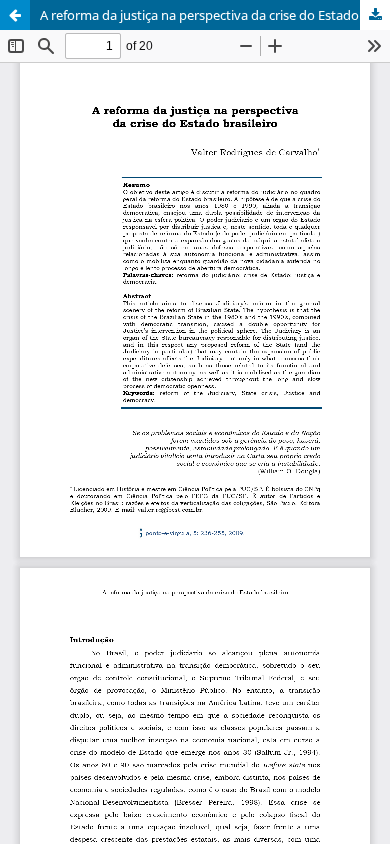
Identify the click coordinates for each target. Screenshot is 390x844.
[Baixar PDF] (375, 15)
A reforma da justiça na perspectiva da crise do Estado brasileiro (215, 15)
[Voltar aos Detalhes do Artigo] (15, 15)
